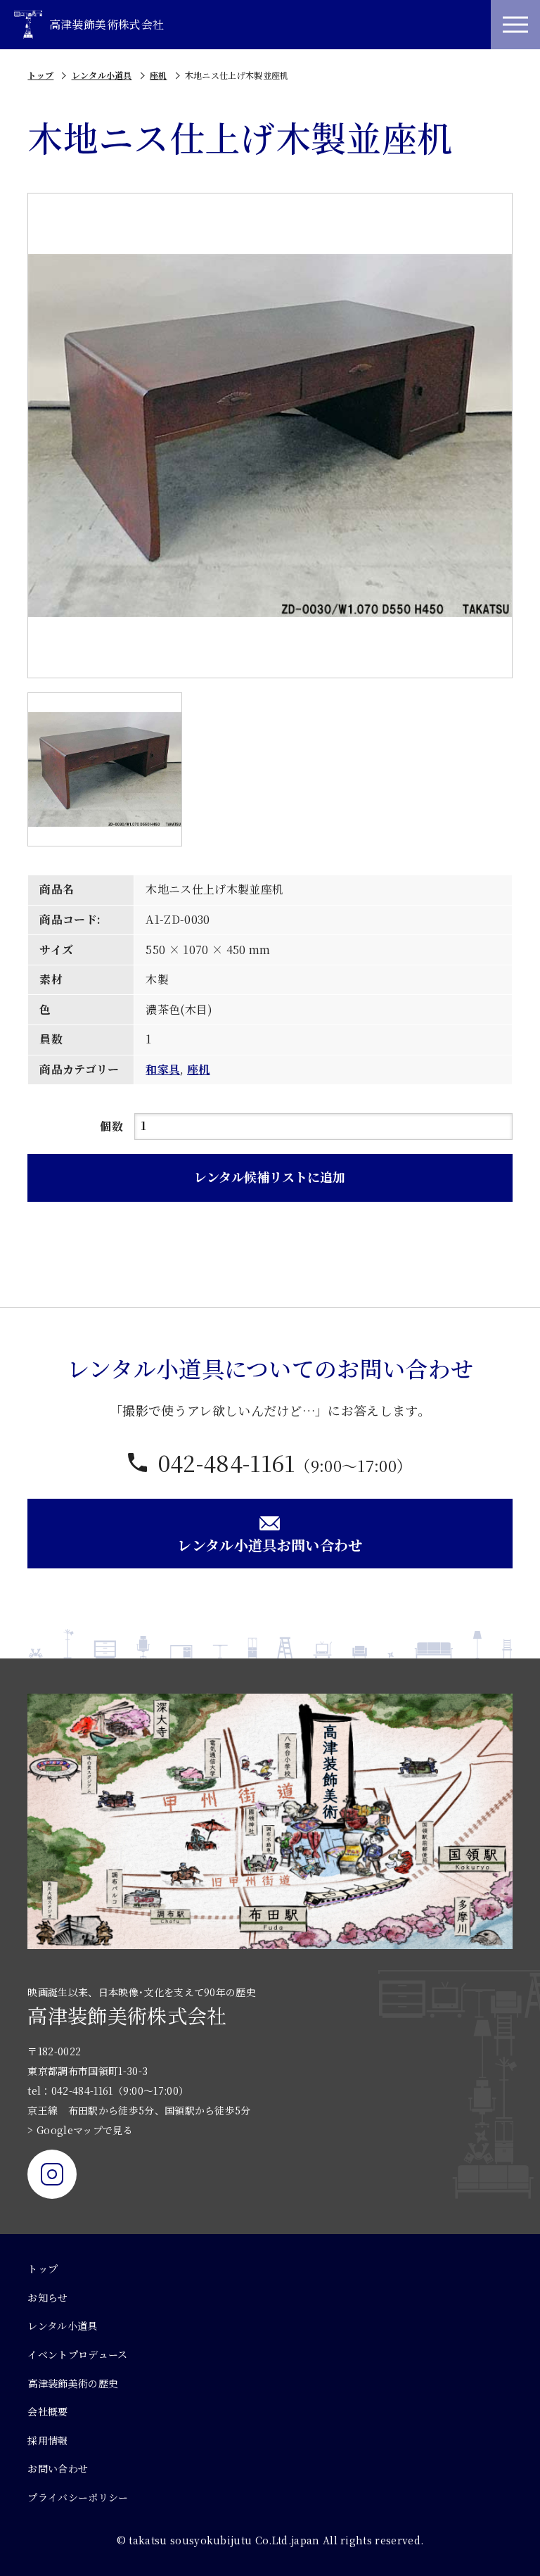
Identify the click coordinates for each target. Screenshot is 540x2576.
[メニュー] (515, 25)
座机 (159, 75)
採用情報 (47, 2440)
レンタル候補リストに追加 (270, 1176)
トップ (40, 75)
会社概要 (47, 2411)
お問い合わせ (58, 2468)
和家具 (163, 1069)
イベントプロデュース (77, 2354)
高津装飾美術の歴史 (73, 2383)
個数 (111, 1126)
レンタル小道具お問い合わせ (270, 1545)
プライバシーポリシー (78, 2497)
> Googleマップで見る (80, 2130)
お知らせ (47, 2297)
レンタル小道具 (102, 75)
